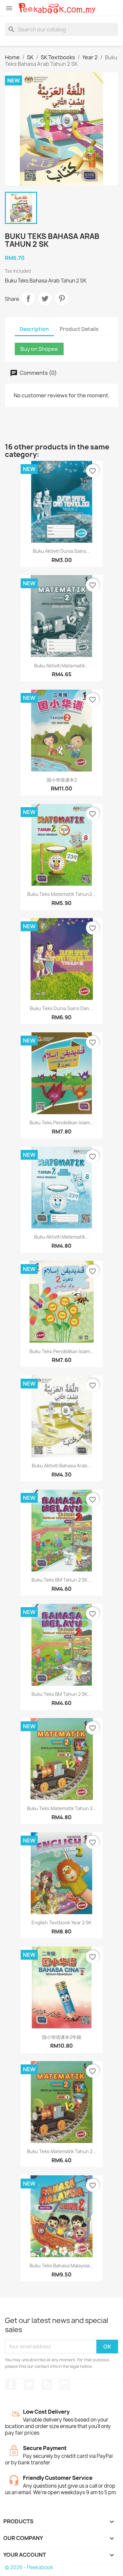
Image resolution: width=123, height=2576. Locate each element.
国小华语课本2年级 (62, 2037)
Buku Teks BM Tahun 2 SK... (61, 1580)
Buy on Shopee (39, 349)
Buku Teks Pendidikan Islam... (62, 1123)
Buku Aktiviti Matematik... (61, 666)
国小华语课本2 (62, 780)
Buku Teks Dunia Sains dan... (61, 1008)
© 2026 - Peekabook (29, 2567)
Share (28, 299)
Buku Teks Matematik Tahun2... (61, 894)
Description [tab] (34, 329)
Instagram (65, 2385)
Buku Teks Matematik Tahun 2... (62, 1808)
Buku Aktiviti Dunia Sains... (61, 551)
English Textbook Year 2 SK (61, 1923)
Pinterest (62, 299)
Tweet (45, 299)
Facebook (11, 2385)
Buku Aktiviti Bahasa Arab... (61, 1466)
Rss (47, 2385)
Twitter (29, 2385)
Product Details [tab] (79, 329)
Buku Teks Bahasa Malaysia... (61, 2266)
